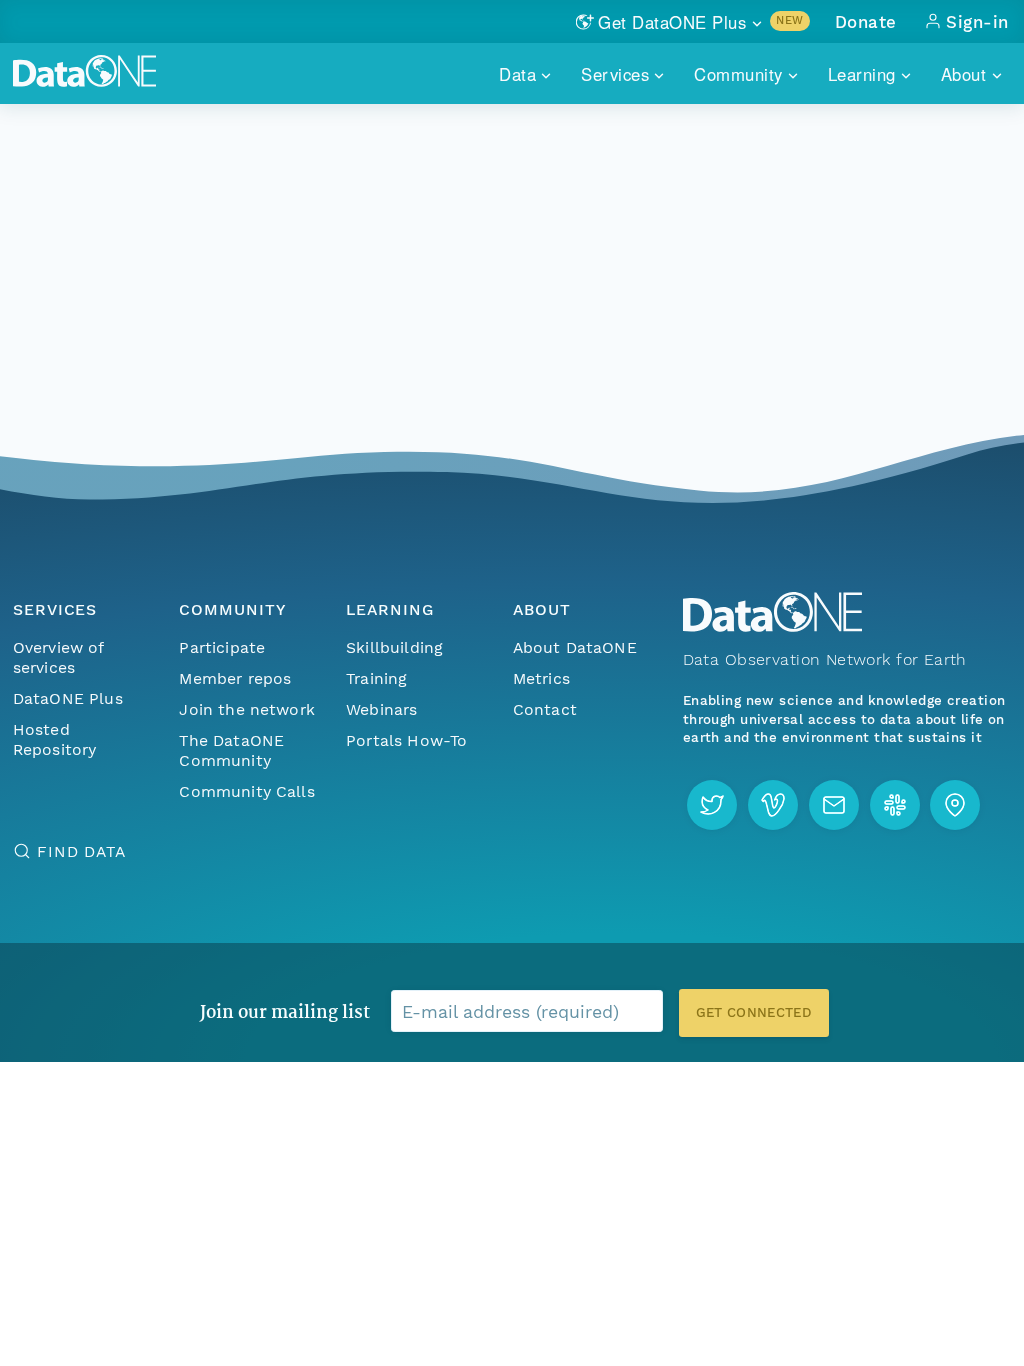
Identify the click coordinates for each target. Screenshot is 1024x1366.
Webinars (381, 709)
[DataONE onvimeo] (773, 805)
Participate (222, 647)
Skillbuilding (394, 647)
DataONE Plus (68, 698)
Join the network (247, 709)
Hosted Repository (55, 739)
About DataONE (575, 647)
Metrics (541, 678)
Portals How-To (406, 740)
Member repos (235, 678)
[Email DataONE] (834, 805)
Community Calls (246, 791)
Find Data (81, 851)
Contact (545, 709)
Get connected (754, 1012)
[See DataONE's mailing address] (955, 805)
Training (376, 678)
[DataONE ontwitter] (712, 805)
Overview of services (58, 657)
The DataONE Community (231, 750)
